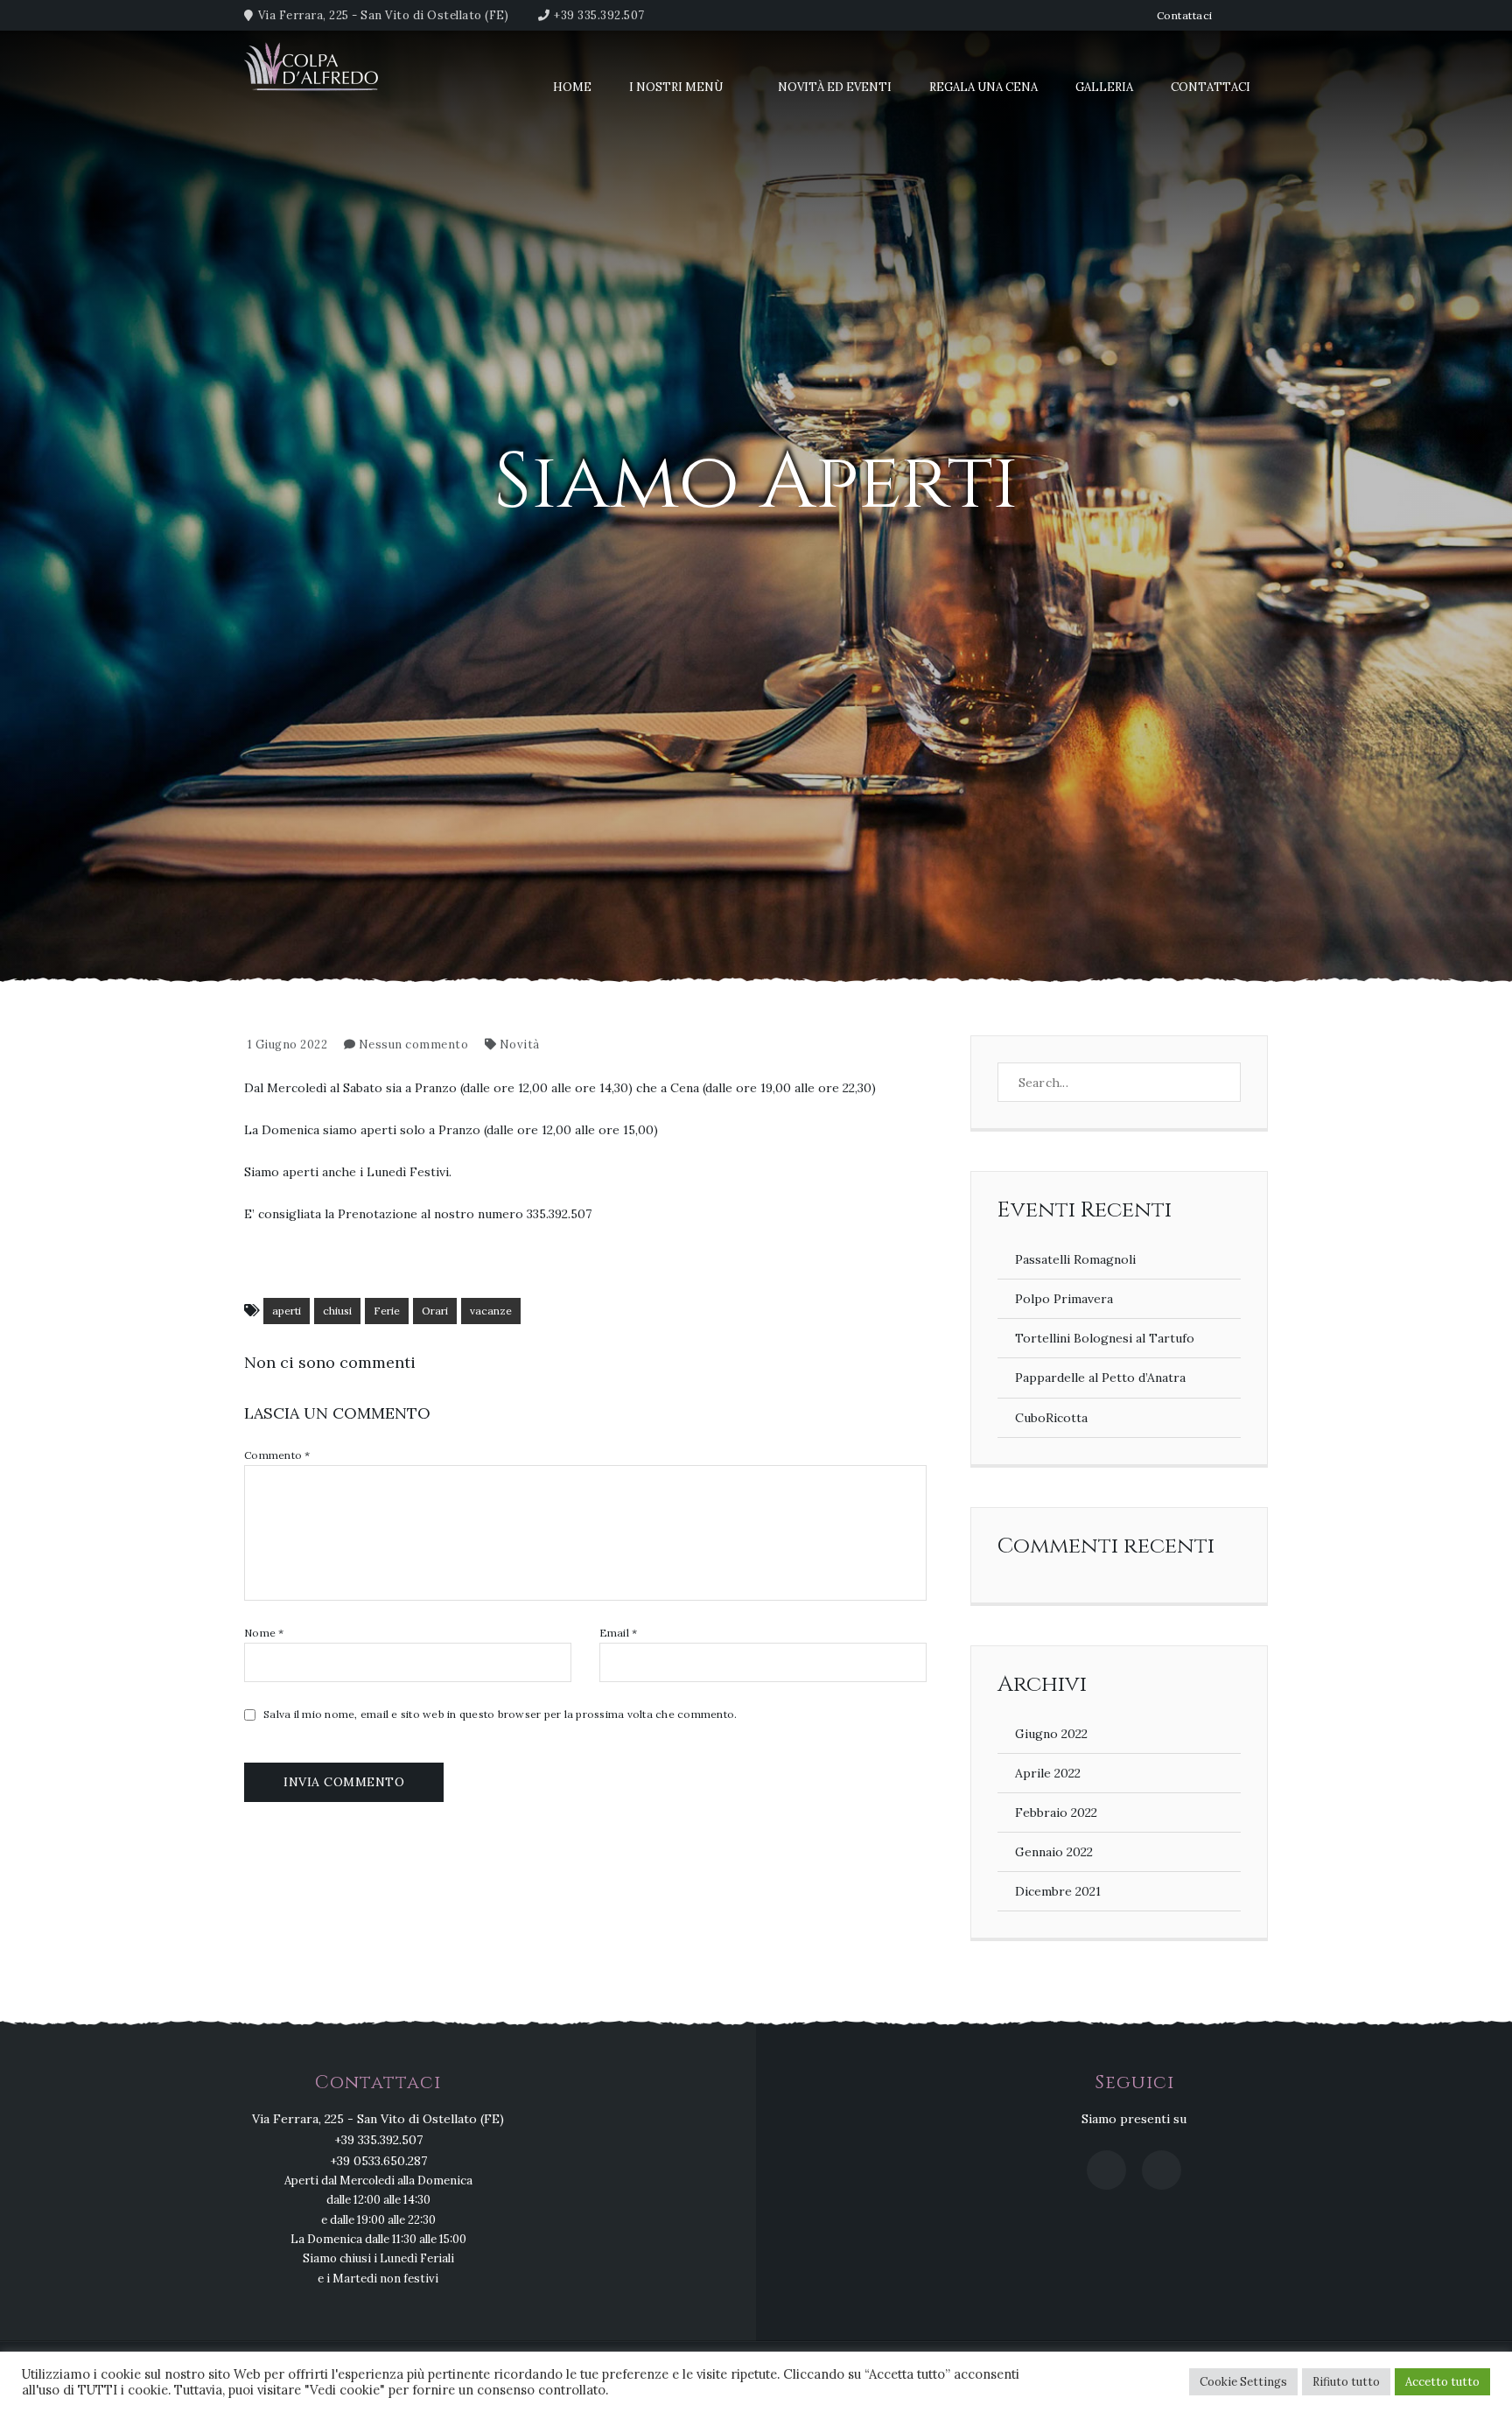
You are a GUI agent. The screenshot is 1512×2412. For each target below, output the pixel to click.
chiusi (337, 1311)
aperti (287, 1311)
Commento (277, 1455)
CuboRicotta (1051, 1418)
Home (572, 87)
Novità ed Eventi (835, 87)
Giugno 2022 (1051, 1734)
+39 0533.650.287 (378, 2161)
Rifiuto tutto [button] (1346, 2382)
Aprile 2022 (1048, 1773)
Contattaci (1185, 15)
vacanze (491, 1311)
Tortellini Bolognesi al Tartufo (1105, 1338)
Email (619, 1633)
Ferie (387, 1311)
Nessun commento (414, 1045)
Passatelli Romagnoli (1075, 1259)
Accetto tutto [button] (1442, 2382)
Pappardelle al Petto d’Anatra (1100, 1378)
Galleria (1104, 87)
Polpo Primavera (1064, 1299)
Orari (435, 1311)
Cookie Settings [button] (1243, 2382)
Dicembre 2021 (1058, 1891)
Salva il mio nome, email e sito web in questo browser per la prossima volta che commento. (500, 1714)
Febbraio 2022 (1056, 1813)
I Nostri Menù (676, 87)
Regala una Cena (983, 87)
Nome (264, 1633)
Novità (520, 1045)
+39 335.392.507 (599, 15)
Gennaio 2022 (1054, 1852)
